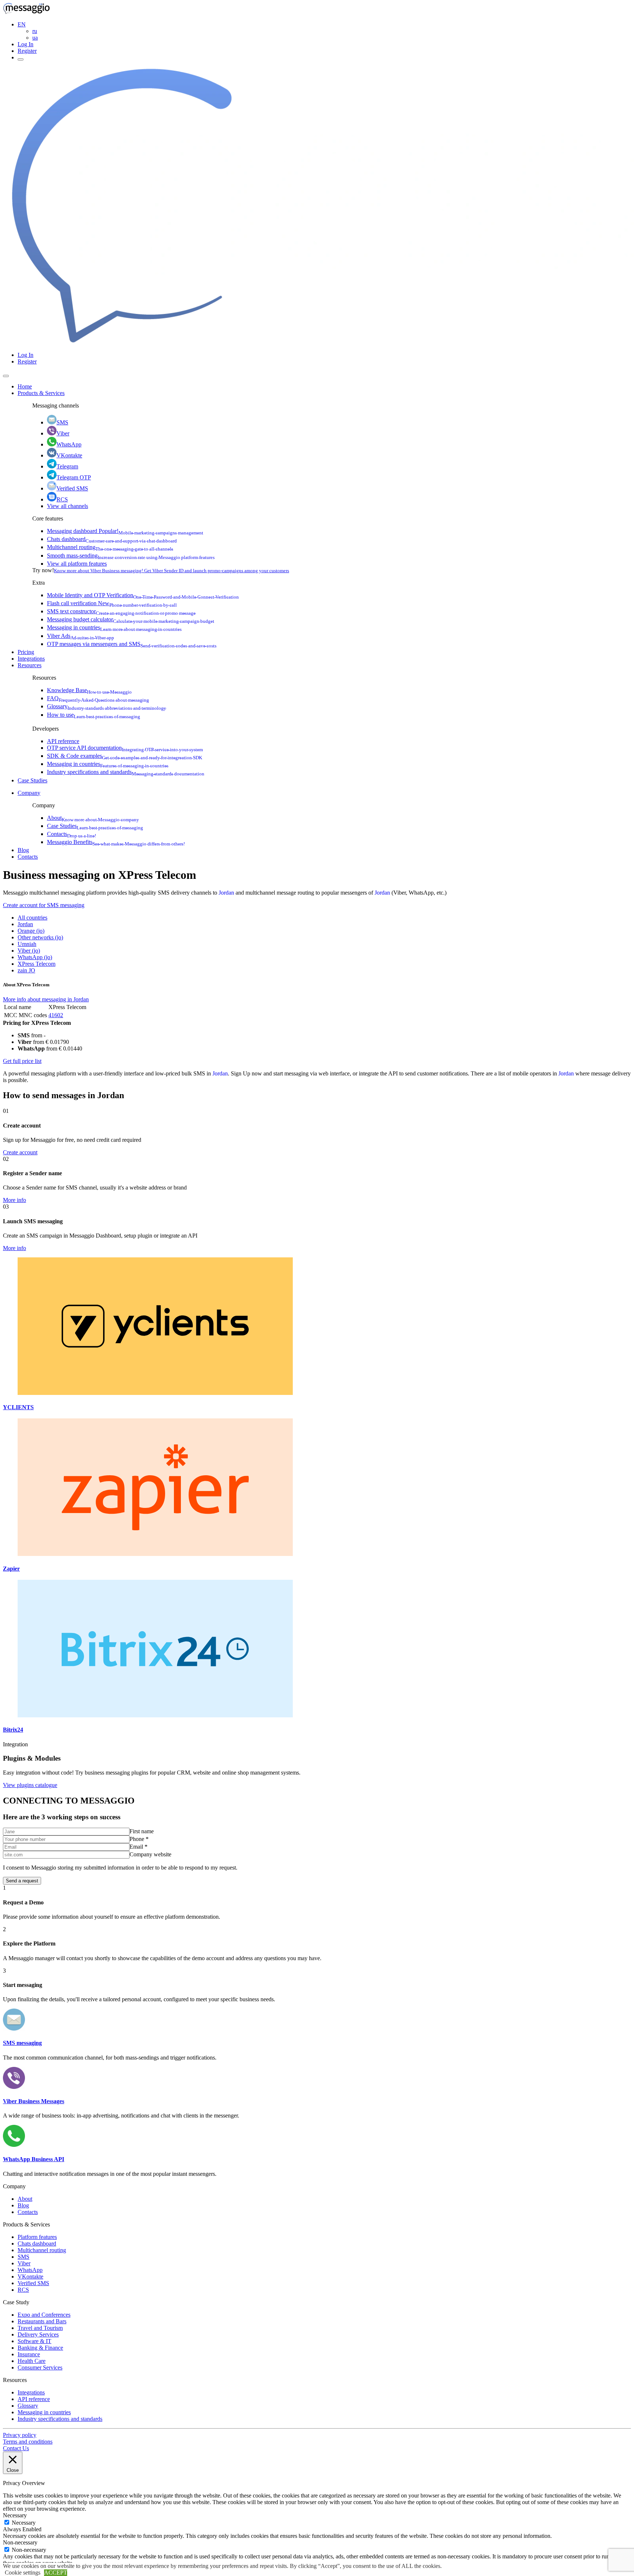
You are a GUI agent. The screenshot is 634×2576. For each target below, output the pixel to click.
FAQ (98, 698)
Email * (139, 1847)
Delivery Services (38, 2334)
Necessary (24, 2523)
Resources (30, 665)
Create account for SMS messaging (44, 905)
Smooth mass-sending (131, 556)
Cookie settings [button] (23, 2573)
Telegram (67, 466)
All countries (32, 918)
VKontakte (69, 455)
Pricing (26, 652)
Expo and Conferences (44, 2315)
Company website (150, 1854)
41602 (56, 1015)
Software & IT (34, 2341)
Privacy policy (20, 2435)
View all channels (68, 506)
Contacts (72, 834)
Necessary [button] (15, 2515)
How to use (94, 715)
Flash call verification (112, 603)
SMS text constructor (121, 611)
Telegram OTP (74, 477)
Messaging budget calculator (131, 619)
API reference (63, 741)
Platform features (37, 2237)
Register (27, 51)
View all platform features (77, 564)
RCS (62, 499)
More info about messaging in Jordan (46, 999)
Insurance (29, 2354)
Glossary (107, 706)
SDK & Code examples (125, 756)
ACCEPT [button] (56, 2573)
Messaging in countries (114, 627)
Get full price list (22, 1061)
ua (35, 38)
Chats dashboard (112, 539)
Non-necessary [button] (20, 2542)
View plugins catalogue (30, 1785)
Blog (23, 850)
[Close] (6, 376)
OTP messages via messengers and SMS (132, 644)
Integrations (31, 659)
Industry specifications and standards (126, 772)
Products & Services (41, 393)
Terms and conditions (28, 2442)
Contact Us (16, 2448)
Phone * (139, 1839)
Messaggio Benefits (116, 842)
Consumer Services (40, 2367)
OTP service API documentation (125, 748)
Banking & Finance (40, 2348)
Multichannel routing (110, 547)
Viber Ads (81, 636)
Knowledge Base (89, 690)
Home (25, 386)
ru (35, 31)
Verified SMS (72, 488)
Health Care (32, 2361)
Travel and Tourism (40, 2328)
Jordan (226, 893)
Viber (63, 433)
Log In (25, 44)
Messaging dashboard (125, 531)
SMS (62, 422)
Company (29, 793)
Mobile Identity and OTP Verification (143, 595)
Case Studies (32, 780)
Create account (20, 1152)
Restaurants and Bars (42, 2321)
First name (142, 1831)
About (93, 818)
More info (14, 1200)
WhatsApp (69, 444)
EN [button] (22, 24)
